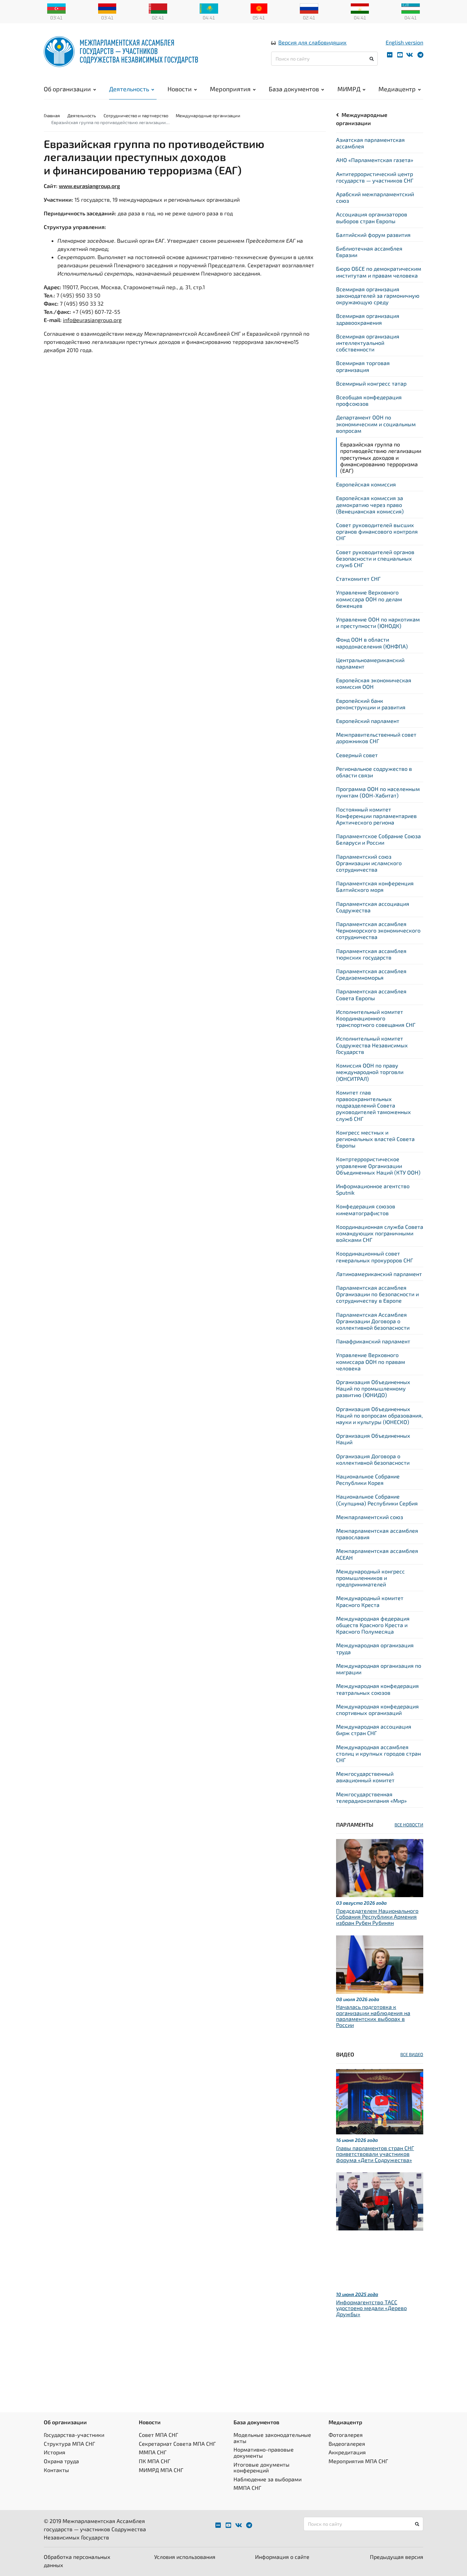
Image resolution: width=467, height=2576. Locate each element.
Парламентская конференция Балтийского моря (375, 886)
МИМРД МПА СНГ (161, 2470)
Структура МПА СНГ (69, 2444)
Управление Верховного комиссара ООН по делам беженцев (369, 599)
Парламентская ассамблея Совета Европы (371, 994)
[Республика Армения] (107, 8)
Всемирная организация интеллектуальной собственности (368, 343)
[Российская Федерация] (309, 8)
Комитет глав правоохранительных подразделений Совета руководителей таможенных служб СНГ (373, 1105)
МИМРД (349, 89)
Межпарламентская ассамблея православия (377, 1534)
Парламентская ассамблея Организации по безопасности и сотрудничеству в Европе (377, 1294)
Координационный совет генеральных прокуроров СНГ (375, 1257)
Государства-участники (74, 2435)
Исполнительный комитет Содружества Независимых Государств (372, 1045)
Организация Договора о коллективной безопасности (373, 1459)
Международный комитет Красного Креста (370, 1601)
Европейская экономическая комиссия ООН (374, 683)
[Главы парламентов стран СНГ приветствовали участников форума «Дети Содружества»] (380, 2101)
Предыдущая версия (397, 2557)
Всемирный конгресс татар (371, 383)
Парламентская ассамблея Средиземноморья (371, 974)
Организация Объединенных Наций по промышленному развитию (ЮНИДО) (373, 1388)
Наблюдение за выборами (268, 2479)
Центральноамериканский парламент (370, 663)
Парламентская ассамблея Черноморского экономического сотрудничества (378, 930)
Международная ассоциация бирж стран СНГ (374, 1730)
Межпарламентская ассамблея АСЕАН (377, 1554)
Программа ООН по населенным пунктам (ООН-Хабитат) (378, 792)
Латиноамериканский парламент (379, 1274)
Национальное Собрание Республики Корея (368, 1479)
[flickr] (390, 55)
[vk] (410, 55)
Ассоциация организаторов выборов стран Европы (372, 217)
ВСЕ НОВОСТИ (409, 1825)
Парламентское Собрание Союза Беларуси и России (378, 839)
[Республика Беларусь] (158, 8)
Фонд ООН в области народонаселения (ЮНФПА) (372, 643)
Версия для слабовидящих (312, 42)
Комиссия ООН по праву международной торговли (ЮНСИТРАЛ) (370, 1072)
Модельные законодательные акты (272, 2438)
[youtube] (400, 55)
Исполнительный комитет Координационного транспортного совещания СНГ (376, 1018)
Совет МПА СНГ (158, 2435)
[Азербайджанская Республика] (56, 8)
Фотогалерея (346, 2435)
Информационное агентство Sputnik (373, 1189)
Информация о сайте (282, 2557)
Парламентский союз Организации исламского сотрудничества (369, 863)
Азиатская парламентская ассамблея (370, 143)
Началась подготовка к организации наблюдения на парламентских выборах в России (373, 2016)
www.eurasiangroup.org (89, 186)
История (55, 2452)
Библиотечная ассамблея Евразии (369, 252)
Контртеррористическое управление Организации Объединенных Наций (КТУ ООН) (378, 1165)
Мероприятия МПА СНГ (358, 2461)
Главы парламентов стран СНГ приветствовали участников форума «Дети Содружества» (375, 2154)
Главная (52, 116)
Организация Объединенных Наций (373, 1439)
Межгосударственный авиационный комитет (365, 1777)
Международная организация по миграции (379, 1669)
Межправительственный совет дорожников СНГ (376, 738)
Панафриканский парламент (373, 1341)
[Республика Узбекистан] (411, 8)
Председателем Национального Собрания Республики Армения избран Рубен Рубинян (377, 1917)
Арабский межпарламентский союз (375, 197)
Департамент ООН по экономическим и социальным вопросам (376, 424)
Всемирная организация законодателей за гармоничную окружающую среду (378, 296)
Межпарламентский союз (370, 1517)
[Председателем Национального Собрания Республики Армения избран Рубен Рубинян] (380, 1867)
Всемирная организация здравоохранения (368, 319)
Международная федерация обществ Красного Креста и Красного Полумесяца (373, 1625)
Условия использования (185, 2557)
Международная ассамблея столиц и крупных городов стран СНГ (378, 1753)
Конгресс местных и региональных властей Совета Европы (375, 1139)
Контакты (56, 2470)
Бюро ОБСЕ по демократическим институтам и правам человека (379, 272)
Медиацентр (397, 89)
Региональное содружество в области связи (374, 772)
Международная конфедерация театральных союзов (377, 1689)
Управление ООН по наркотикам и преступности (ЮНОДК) (378, 622)
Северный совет (357, 755)
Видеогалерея (347, 2444)
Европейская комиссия (366, 484)
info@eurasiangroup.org (92, 320)
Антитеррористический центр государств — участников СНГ (375, 177)
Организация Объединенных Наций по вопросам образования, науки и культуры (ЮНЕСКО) (379, 1415)
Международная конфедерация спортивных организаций (377, 1709)
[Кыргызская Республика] (259, 8)
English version (404, 42)
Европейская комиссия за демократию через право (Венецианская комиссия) (370, 504)
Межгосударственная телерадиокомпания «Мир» (371, 1797)
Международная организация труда (375, 1648)
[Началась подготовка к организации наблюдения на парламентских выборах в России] (380, 1963)
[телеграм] (420, 55)
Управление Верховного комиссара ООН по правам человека (371, 1361)
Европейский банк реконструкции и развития (371, 704)
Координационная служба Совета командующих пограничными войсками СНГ (380, 1233)
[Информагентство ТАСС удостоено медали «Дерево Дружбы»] (380, 2201)
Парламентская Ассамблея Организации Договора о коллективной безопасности (373, 1321)
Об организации (67, 89)
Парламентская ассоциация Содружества (373, 907)
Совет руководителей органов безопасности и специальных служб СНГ (375, 558)
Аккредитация (347, 2452)
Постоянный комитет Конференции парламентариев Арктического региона (376, 816)
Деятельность (129, 89)
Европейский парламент (368, 721)
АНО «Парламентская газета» (375, 160)
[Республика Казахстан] (209, 8)
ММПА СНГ (153, 2452)
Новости (180, 89)
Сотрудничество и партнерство (136, 116)
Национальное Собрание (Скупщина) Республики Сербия (377, 1500)
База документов (294, 89)
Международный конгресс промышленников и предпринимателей (370, 1578)
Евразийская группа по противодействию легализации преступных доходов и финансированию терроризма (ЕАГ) (381, 457)
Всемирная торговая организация (363, 366)
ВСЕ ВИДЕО (412, 2054)
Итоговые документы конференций (262, 2467)
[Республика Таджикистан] (360, 8)
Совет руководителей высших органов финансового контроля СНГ (377, 531)
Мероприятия (230, 89)
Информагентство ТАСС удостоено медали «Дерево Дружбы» (371, 2308)
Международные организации (208, 116)
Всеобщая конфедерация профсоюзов (369, 400)
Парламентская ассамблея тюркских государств (371, 954)
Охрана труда (61, 2461)
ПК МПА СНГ (155, 2461)
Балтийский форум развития (373, 235)
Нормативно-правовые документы (264, 2452)
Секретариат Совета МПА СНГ (177, 2444)
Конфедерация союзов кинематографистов (366, 1209)
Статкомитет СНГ (358, 579)
